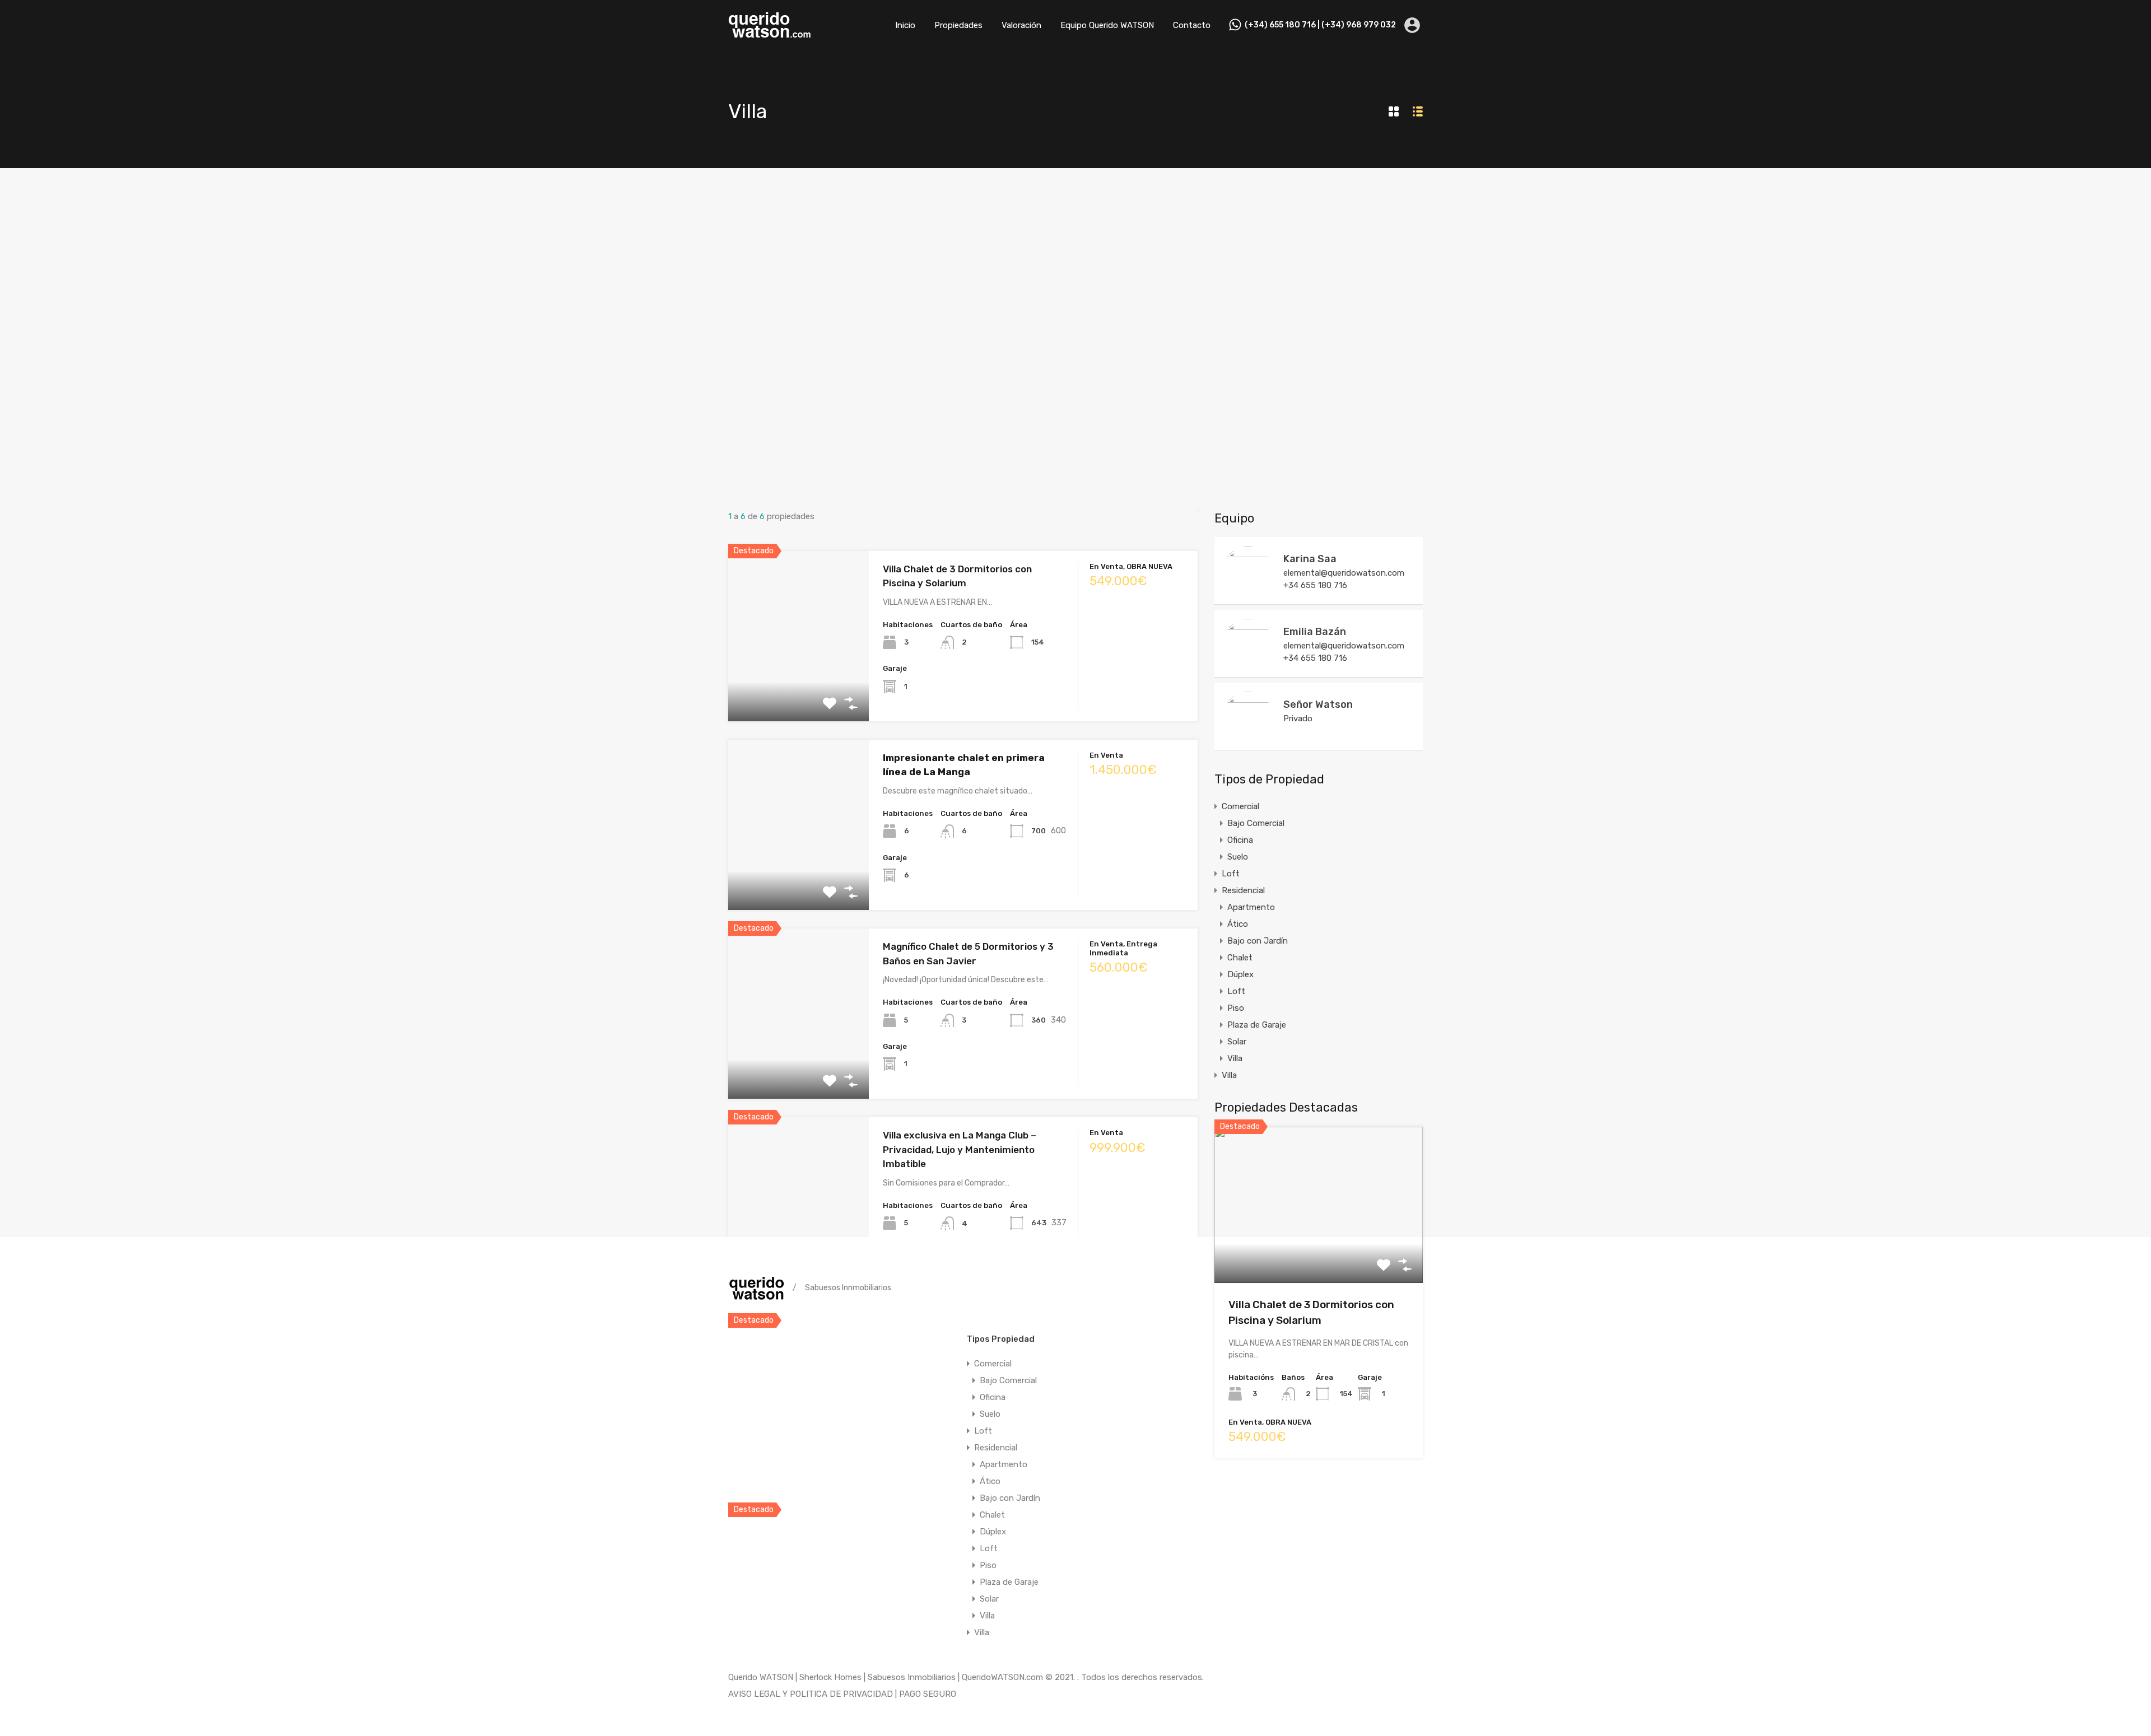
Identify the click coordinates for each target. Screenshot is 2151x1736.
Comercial (1240, 806)
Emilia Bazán (1315, 632)
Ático (1238, 924)
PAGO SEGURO (928, 1694)
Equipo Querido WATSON (1107, 25)
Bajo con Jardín (1258, 941)
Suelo (1238, 857)
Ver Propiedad (799, 687)
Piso (1236, 1008)
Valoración (1021, 25)
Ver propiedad (1319, 1251)
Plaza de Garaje (1257, 1025)
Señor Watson (1318, 704)
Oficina (1240, 840)
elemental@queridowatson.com (1344, 573)
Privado (1298, 718)
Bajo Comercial (1256, 823)
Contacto (1192, 25)
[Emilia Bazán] (1248, 663)
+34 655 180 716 (1315, 585)
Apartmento (1251, 907)
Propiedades (958, 25)
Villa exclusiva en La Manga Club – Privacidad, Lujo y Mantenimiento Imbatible (960, 1149)
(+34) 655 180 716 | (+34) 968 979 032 (1320, 25)
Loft (1231, 874)
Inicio (905, 25)
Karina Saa (1310, 559)
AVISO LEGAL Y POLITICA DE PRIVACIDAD (811, 1694)
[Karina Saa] (1248, 590)
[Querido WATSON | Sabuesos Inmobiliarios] (770, 34)
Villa (1235, 1058)
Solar (1237, 1042)
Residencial (1243, 890)
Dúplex (1240, 974)
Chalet (1240, 958)
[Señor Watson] (1248, 736)
